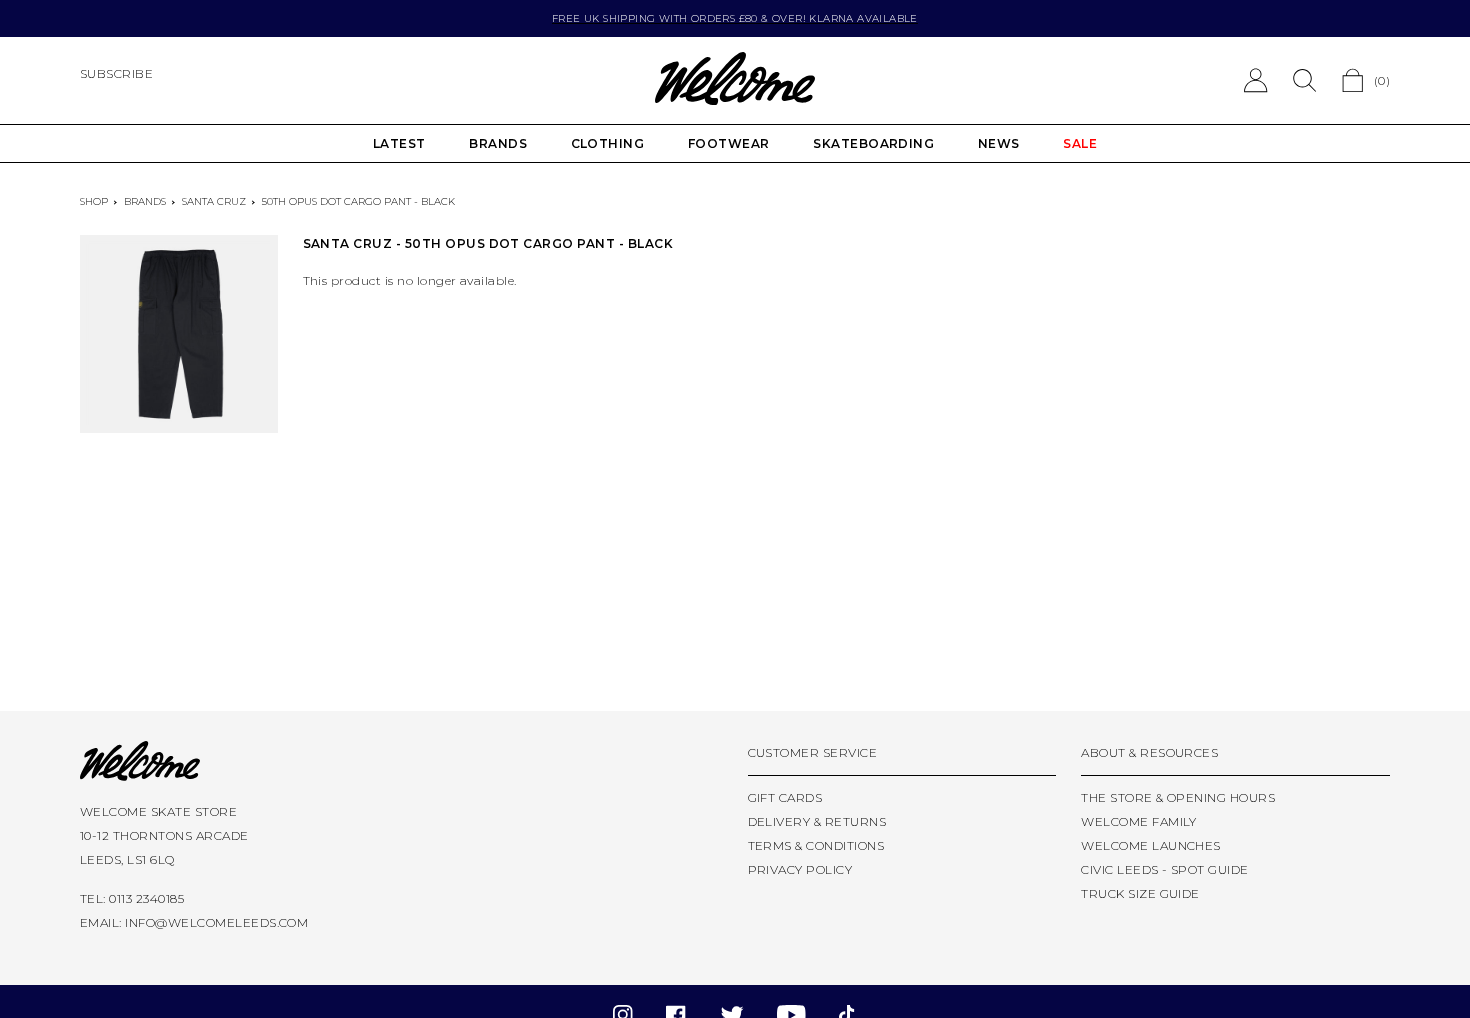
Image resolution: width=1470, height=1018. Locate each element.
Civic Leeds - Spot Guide (1165, 869)
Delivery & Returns (817, 821)
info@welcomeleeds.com (216, 922)
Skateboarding (873, 143)
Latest (399, 143)
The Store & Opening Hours (1178, 797)
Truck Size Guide (1140, 893)
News (999, 143)
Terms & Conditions (816, 845)
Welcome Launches (1151, 845)
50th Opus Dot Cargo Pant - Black (358, 201)
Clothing (608, 143)
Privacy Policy (800, 869)
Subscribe (116, 73)
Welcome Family (1139, 821)
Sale (1080, 143)
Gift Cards (785, 797)
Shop (94, 201)
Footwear (729, 143)
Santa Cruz (214, 201)
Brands (498, 143)
